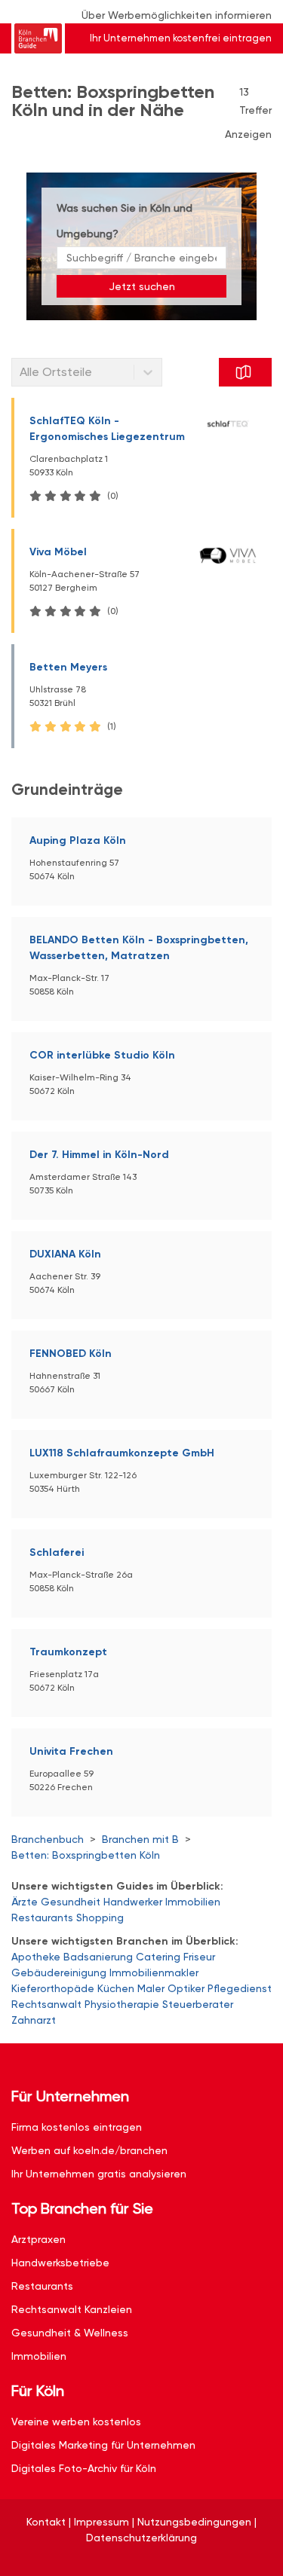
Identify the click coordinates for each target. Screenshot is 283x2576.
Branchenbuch (48, 1839)
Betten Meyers (68, 667)
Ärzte (25, 1902)
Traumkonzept (68, 1652)
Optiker (186, 1988)
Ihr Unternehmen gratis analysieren (99, 2174)
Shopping (100, 1917)
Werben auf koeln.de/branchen (89, 2150)
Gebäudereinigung (59, 1972)
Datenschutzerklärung (141, 2538)
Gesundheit (71, 1902)
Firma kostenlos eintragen (77, 2127)
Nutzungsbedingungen (194, 2522)
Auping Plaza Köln (78, 840)
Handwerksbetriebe (60, 2263)
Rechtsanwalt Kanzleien (72, 2309)
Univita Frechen (71, 1751)
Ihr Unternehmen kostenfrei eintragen (181, 38)
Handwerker (133, 1902)
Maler (151, 1988)
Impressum (102, 2522)
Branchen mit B (140, 1839)
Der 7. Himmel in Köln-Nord (99, 1155)
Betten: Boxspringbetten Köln (86, 1855)
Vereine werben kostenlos (76, 2422)
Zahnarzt (34, 2020)
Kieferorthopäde (53, 1988)
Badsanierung (98, 1957)
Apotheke (36, 1957)
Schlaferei (57, 1552)
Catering (158, 1957)
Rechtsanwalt (46, 2004)
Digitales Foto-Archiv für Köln (84, 2468)
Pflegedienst (240, 1988)
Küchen (116, 1988)
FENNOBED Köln (71, 1354)
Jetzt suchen (142, 286)
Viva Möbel (58, 552)
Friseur (199, 1957)
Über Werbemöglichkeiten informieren (177, 15)
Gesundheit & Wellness (70, 2333)
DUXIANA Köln (65, 1254)
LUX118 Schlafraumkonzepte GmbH (122, 1453)
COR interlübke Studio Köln (102, 1055)
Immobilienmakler (154, 1972)
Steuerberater (198, 2004)
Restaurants (42, 1917)
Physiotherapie (122, 2004)
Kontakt (46, 2522)
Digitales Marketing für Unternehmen (103, 2445)
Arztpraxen (38, 2239)
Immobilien (193, 1902)
